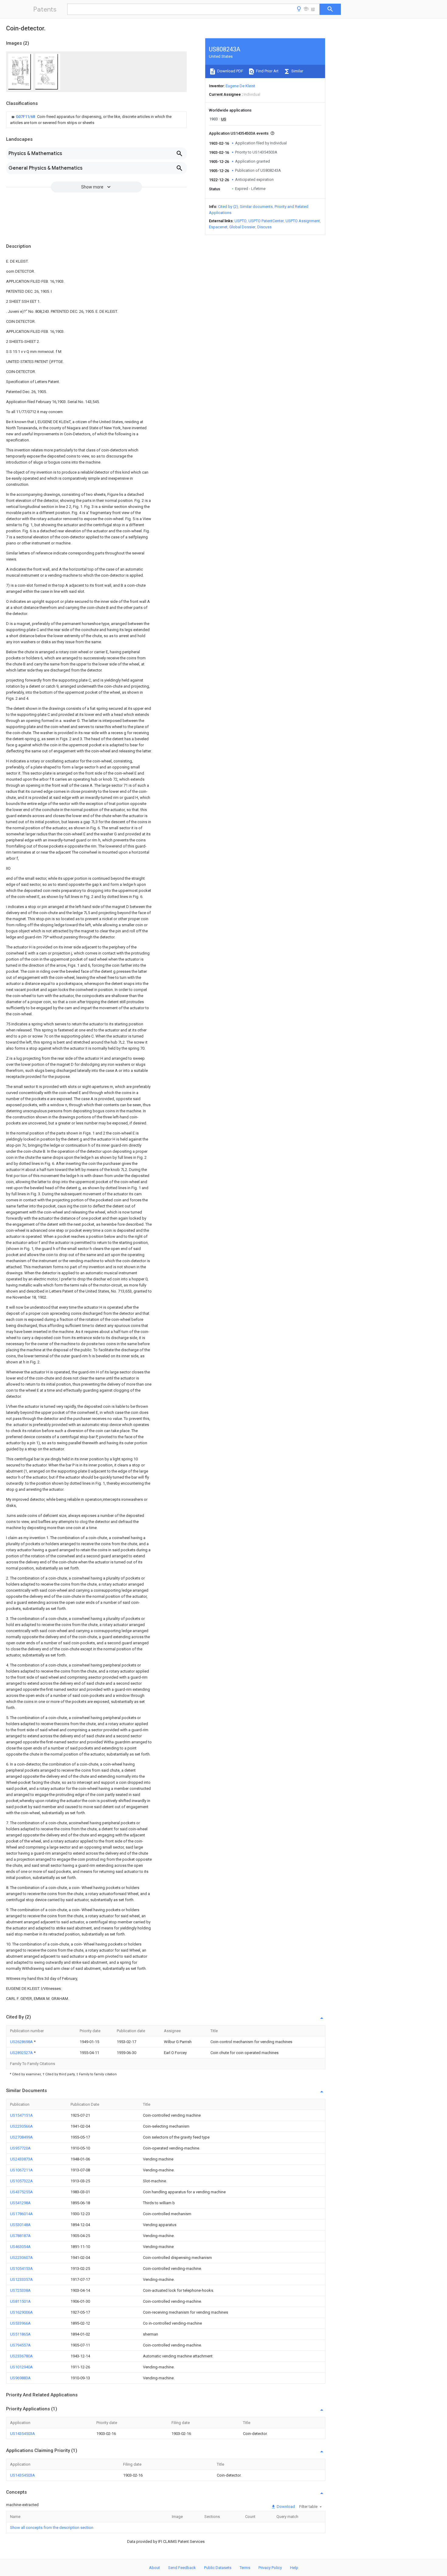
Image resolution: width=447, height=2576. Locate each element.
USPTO (241, 221)
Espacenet (218, 227)
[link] (96, 120)
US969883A (20, 2378)
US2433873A (21, 2159)
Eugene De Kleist (240, 86)
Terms (245, 2568)
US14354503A (23, 2434)
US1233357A (21, 2279)
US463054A (20, 2247)
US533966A (20, 2323)
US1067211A (21, 2170)
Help (294, 2568)
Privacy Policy (270, 2568)
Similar (297, 71)
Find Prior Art (267, 71)
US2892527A (22, 2053)
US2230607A (21, 2258)
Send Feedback (182, 2568)
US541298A (20, 2203)
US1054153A (21, 2269)
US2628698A (22, 2042)
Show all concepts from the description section (52, 2528)
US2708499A (21, 2137)
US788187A (20, 2236)
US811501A (20, 2301)
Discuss (264, 227)
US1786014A (21, 2214)
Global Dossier (242, 227)
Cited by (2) (228, 207)
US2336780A (21, 2356)
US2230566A (21, 2126)
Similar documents (256, 207)
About (154, 2568)
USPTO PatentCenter (266, 221)
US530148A (20, 2225)
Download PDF (230, 71)
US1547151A (21, 2115)
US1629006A (21, 2312)
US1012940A (21, 2367)
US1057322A (21, 2181)
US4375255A (21, 2192)
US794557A (20, 2345)
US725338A (20, 2290)
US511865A (20, 2334)
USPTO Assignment (303, 221)
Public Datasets (218, 2568)
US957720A (20, 2148)
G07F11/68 (26, 117)
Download (285, 2507)
